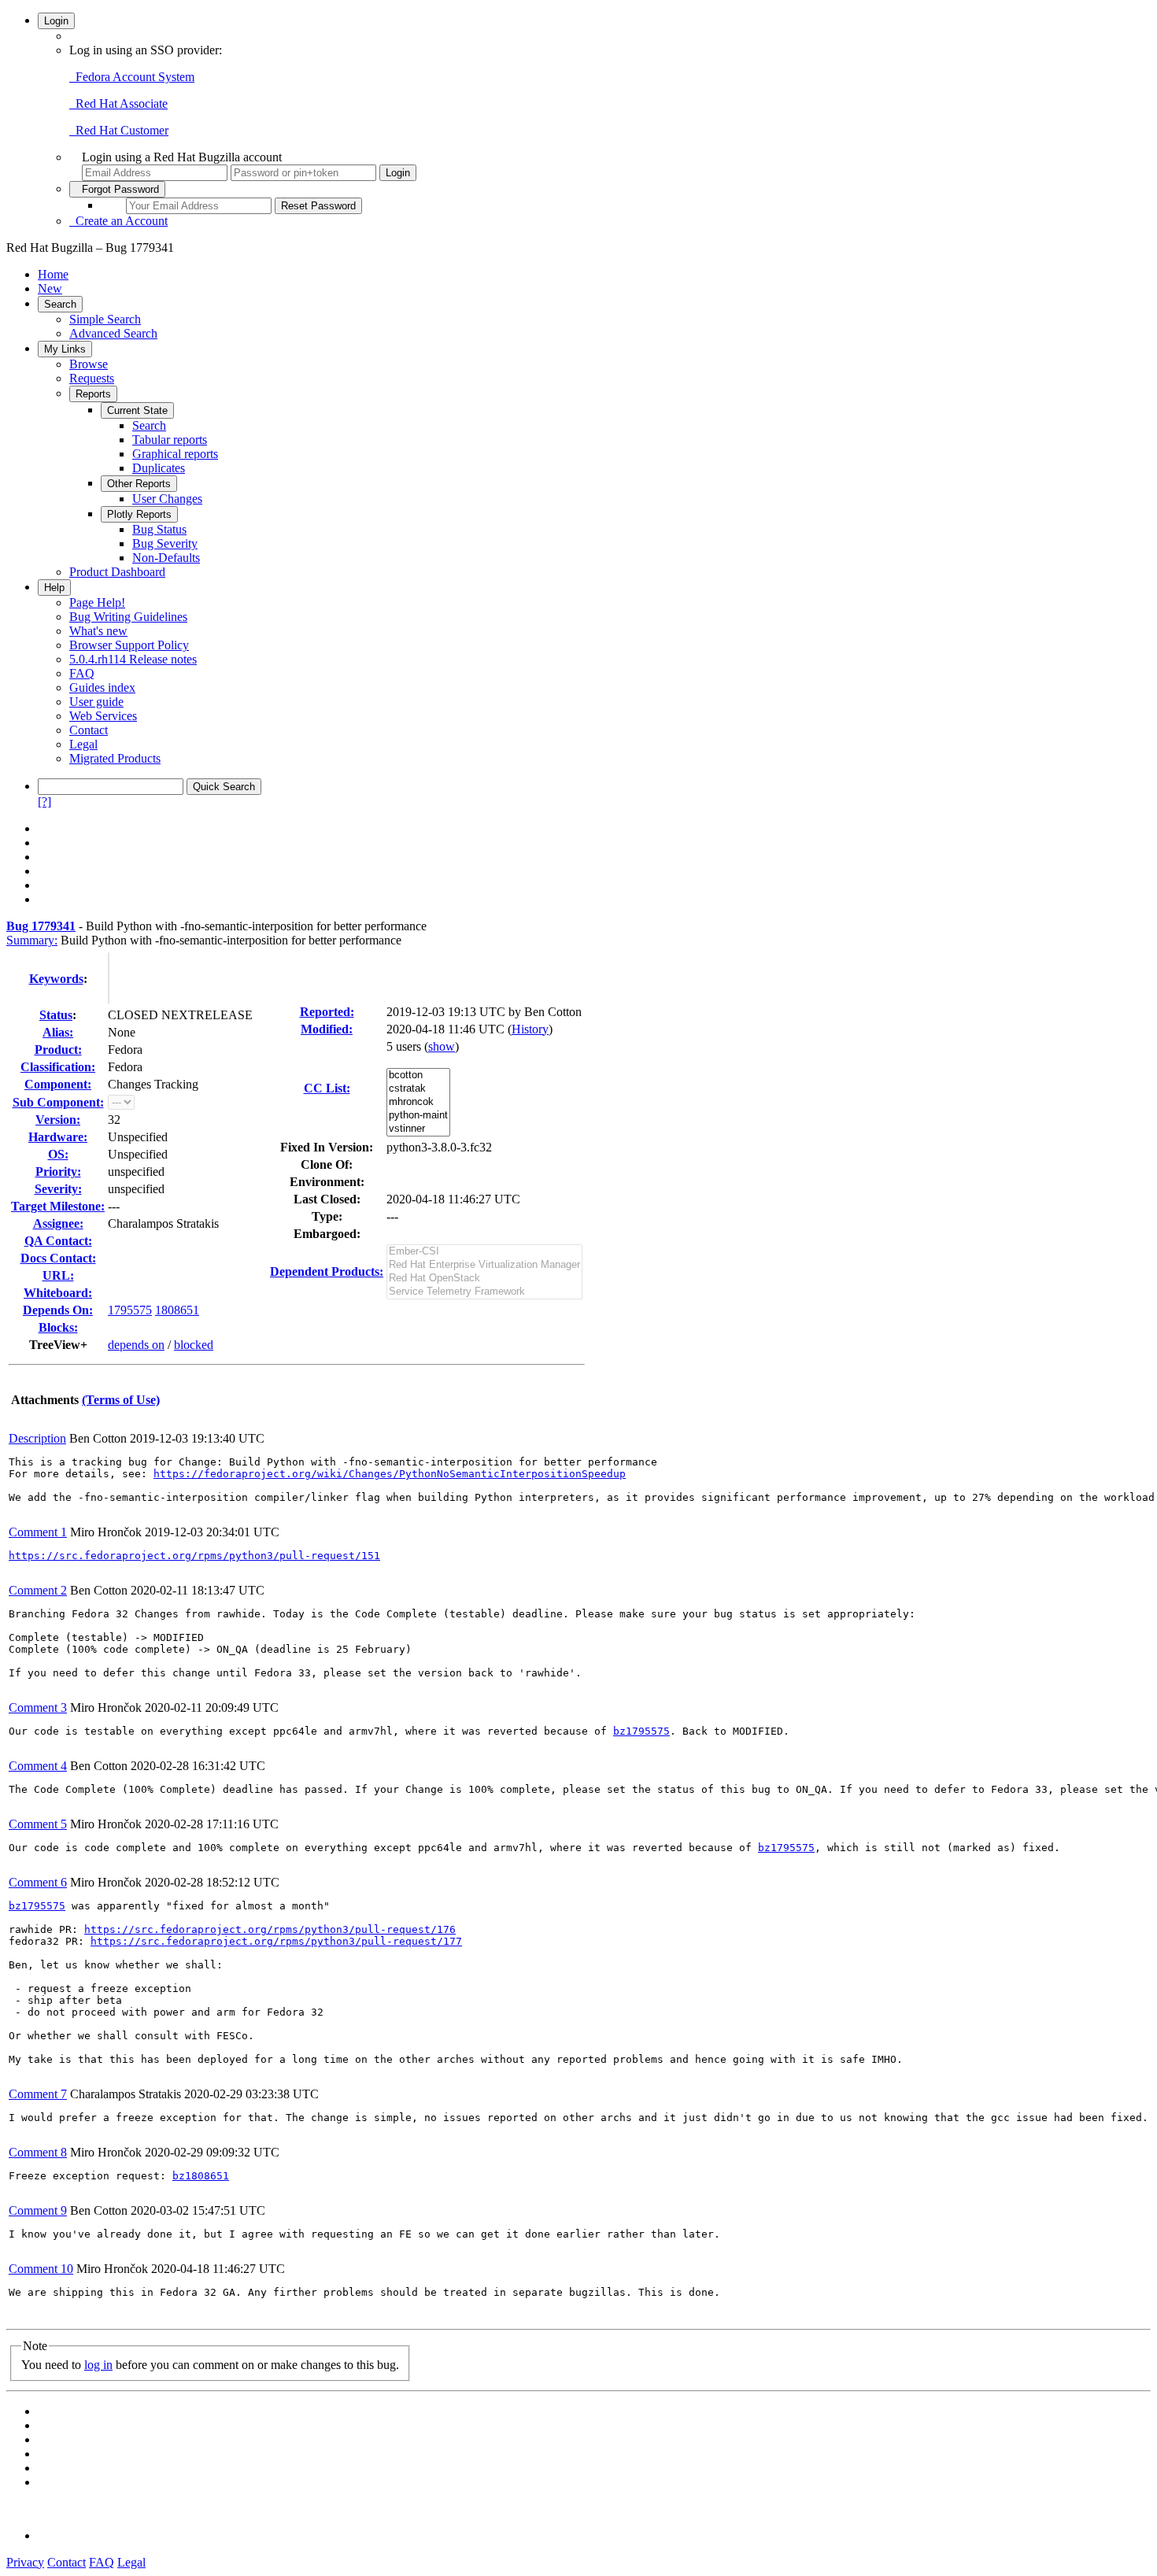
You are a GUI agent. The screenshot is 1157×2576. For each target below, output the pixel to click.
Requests (92, 378)
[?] (44, 802)
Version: (58, 1120)
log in (98, 2365)
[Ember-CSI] (484, 1252)
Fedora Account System (132, 77)
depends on (136, 1345)
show (442, 1046)
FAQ (82, 673)
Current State (137, 410)
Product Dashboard (117, 572)
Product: (58, 1050)
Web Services (103, 716)
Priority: (58, 1172)
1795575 (130, 1310)
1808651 (177, 1310)
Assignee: (58, 1223)
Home (53, 274)
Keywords (56, 979)
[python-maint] (418, 1116)
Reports (93, 394)
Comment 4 (38, 1766)
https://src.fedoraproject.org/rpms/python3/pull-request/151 (194, 1556)
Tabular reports (170, 440)
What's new (98, 631)
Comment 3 (38, 1707)
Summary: (32, 940)
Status (56, 1015)
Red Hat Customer (119, 130)
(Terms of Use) (121, 1400)
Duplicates (159, 468)
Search (60, 304)
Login (56, 21)
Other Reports (139, 484)
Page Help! (97, 602)
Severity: (58, 1189)
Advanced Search (113, 333)
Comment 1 (38, 1532)
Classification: (58, 1067)
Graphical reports (175, 454)
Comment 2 (38, 1590)
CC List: (327, 1088)
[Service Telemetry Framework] (484, 1292)
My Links (65, 349)
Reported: (327, 1012)
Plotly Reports (139, 514)
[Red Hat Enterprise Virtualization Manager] (484, 1265)
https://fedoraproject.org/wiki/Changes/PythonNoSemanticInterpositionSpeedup (390, 1474)
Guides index (102, 687)
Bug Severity (165, 543)
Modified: (327, 1029)
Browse (89, 364)
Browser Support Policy (129, 645)
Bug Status (159, 529)
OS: (58, 1154)
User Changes (167, 499)
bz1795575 (641, 1731)
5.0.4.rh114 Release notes (133, 659)
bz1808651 (201, 2176)
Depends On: (58, 1310)
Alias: (58, 1032)
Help (54, 588)
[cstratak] (418, 1089)
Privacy (25, 2562)
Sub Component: (58, 1102)
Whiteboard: (58, 1293)
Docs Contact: (58, 1258)
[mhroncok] (418, 1102)
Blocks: (58, 1327)
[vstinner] (418, 1129)
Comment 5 (38, 1824)
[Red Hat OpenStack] (484, 1279)
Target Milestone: (58, 1206)
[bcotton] (418, 1075)
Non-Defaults (166, 558)
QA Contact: (58, 1241)
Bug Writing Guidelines (128, 617)
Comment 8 (38, 2152)
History (530, 1029)
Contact (89, 730)
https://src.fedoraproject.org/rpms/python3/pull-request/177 (276, 1941)
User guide (96, 702)
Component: (58, 1084)
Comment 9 (38, 2210)
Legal (83, 744)
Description (37, 1438)
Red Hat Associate (118, 103)
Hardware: (58, 1137)
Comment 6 (38, 1882)
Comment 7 (38, 2094)
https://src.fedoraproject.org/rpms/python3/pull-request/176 (270, 1929)
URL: (58, 1275)
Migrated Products (115, 758)
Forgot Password (117, 189)
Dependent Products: (327, 1271)
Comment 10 (41, 2269)
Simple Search (105, 319)
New (50, 288)
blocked (194, 1345)
